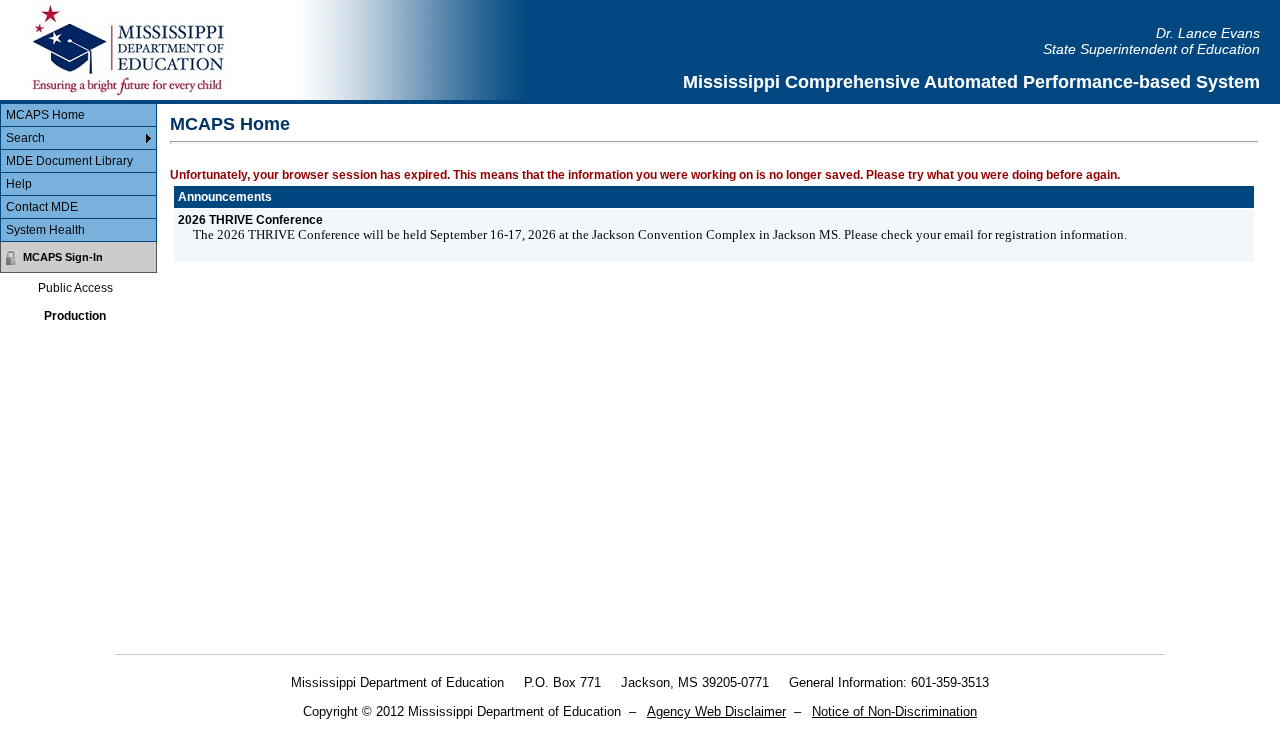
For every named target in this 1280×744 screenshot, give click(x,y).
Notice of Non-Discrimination (894, 711)
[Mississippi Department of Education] (140, 50)
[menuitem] (78, 115)
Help (19, 184)
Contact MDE (42, 207)
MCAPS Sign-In (63, 257)
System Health (45, 230)
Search (25, 138)
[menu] (78, 173)
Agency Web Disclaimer (716, 711)
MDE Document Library (69, 161)
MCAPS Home (45, 115)
